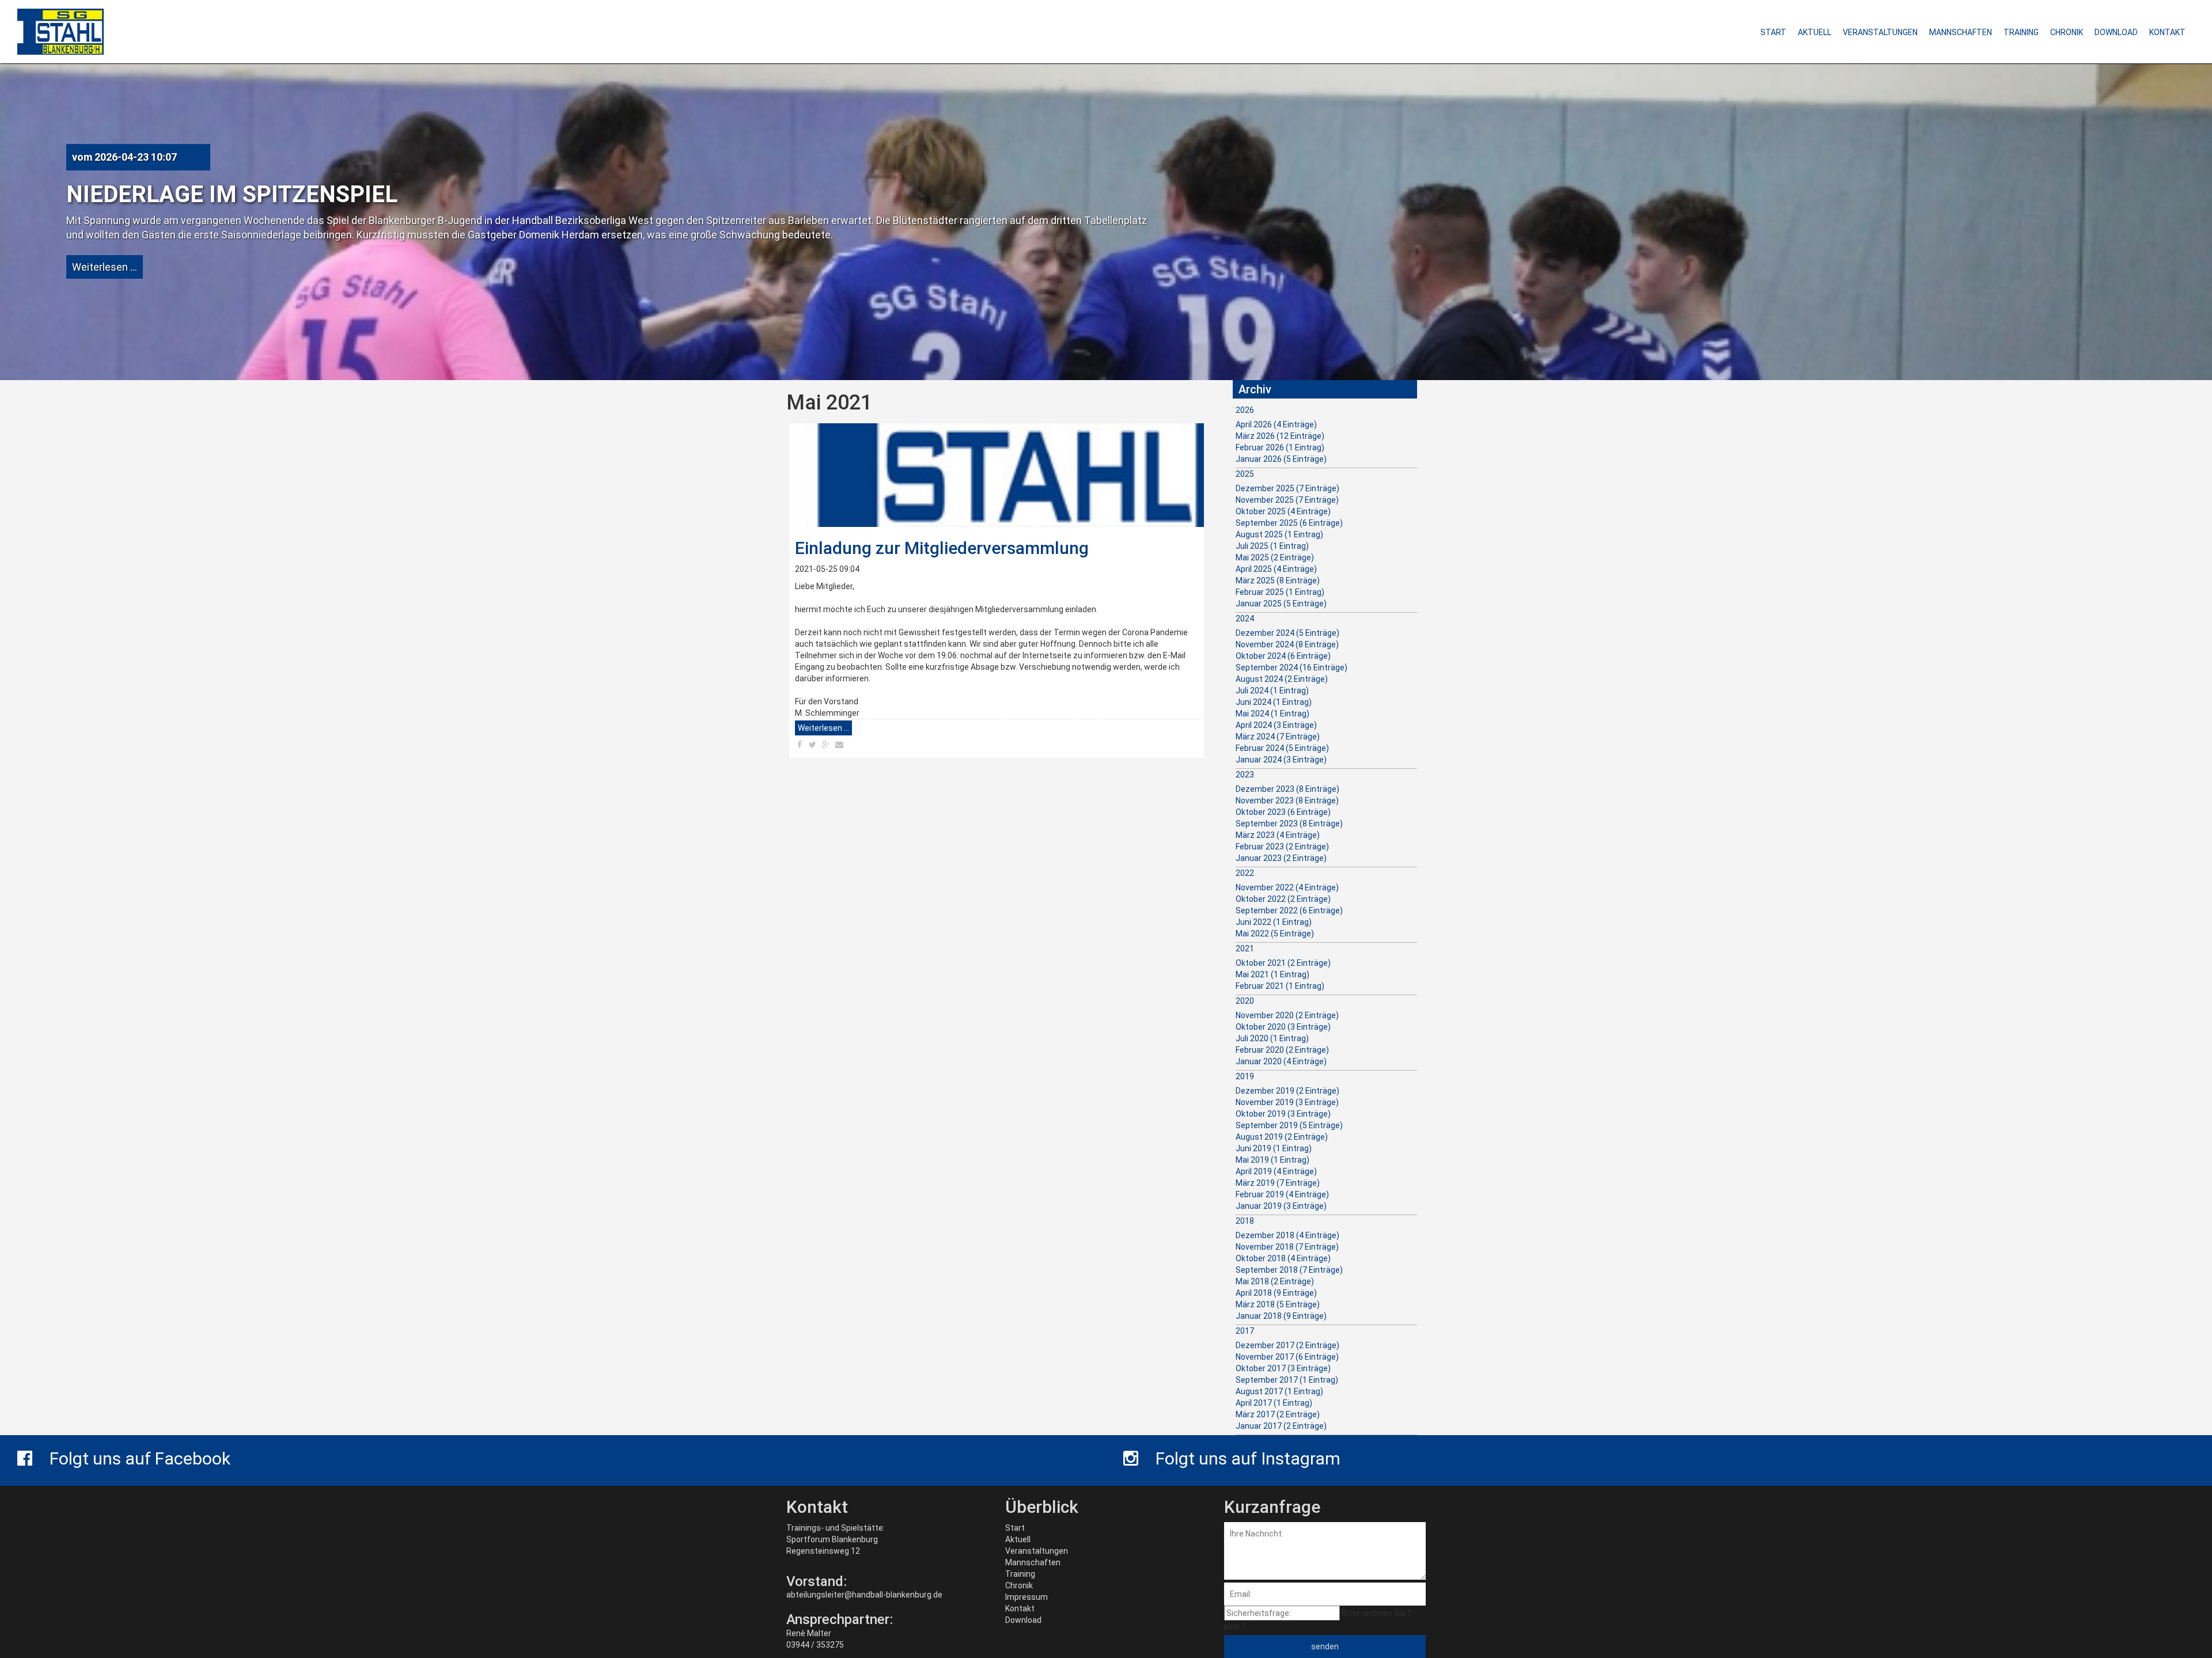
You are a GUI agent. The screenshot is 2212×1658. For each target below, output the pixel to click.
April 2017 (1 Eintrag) (1274, 1403)
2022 (1245, 873)
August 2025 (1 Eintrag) (1279, 534)
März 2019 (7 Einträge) (1278, 1183)
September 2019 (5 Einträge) (1289, 1125)
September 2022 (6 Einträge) (1289, 910)
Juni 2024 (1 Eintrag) (1274, 702)
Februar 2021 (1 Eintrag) (1280, 986)
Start (1015, 1528)
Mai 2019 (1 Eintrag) (1272, 1160)
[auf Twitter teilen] (813, 745)
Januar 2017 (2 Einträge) (1281, 1426)
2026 (1245, 410)
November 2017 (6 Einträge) (1287, 1357)
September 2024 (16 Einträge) (1291, 667)
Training (1020, 1574)
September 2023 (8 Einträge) (1289, 824)
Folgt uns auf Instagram (1248, 1458)
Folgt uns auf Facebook (140, 1458)
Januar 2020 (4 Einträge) (1281, 1061)
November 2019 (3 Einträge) (1287, 1102)
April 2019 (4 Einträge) (1276, 1171)
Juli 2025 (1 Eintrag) (1272, 546)
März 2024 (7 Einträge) (1278, 737)
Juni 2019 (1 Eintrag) (1274, 1148)
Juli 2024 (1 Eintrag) (1272, 690)
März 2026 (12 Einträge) (1280, 436)
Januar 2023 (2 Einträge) (1281, 858)
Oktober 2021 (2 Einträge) (1283, 963)
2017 (1245, 1331)
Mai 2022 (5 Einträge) (1275, 934)
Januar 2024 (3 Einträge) (1281, 760)
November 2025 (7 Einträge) (1287, 500)
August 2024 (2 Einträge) (1282, 679)
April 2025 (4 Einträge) (1276, 569)
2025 (1245, 474)
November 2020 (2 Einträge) (1287, 1015)
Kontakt (1020, 1608)
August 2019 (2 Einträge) (1282, 1137)
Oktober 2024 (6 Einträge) (1283, 656)
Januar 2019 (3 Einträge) (1281, 1206)
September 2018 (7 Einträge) (1289, 1270)
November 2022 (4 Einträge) (1287, 887)
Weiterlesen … (105, 267)
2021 (1245, 948)
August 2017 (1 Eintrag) (1279, 1391)
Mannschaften (1033, 1562)
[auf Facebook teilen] (799, 745)
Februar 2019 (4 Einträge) (1282, 1194)
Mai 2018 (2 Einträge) (1275, 1281)
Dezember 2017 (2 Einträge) (1287, 1345)
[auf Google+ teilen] (826, 745)
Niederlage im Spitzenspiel (232, 194)
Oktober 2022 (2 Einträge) (1283, 899)
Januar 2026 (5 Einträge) (1281, 459)
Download (1023, 1620)
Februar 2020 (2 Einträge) (1282, 1050)
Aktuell (1018, 1539)
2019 (1245, 1076)
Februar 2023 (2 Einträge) (1282, 847)
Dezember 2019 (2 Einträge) (1287, 1091)
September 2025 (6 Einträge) (1289, 523)
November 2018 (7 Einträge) (1287, 1247)
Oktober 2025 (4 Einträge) (1283, 511)
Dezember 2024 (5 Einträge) (1287, 633)
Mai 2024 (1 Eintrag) (1272, 714)
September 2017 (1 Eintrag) (1287, 1380)
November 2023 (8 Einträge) (1287, 800)
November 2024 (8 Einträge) (1287, 644)
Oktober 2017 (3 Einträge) (1283, 1368)
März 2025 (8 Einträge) (1278, 581)
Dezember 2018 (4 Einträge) (1287, 1235)
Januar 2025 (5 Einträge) (1281, 604)
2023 (1245, 775)
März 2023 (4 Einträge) (1278, 835)
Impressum (1027, 1597)
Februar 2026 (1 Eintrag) (1280, 447)
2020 (1245, 1001)
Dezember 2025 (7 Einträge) (1287, 488)
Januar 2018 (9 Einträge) (1281, 1316)
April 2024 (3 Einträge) (1276, 725)
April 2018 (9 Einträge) (1276, 1293)
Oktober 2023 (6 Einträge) (1283, 812)
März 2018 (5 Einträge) (1278, 1304)
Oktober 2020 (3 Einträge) (1283, 1027)
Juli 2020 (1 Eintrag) (1272, 1038)
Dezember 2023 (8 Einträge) (1287, 789)
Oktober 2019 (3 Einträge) (1283, 1114)
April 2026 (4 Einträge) (1276, 424)
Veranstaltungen (1037, 1551)
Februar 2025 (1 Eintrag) (1280, 592)
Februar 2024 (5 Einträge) (1282, 748)
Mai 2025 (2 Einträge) (1275, 557)
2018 (1245, 1221)
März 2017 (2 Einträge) (1278, 1414)
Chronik (1019, 1585)
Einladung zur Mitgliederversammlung (942, 548)
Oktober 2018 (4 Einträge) (1283, 1258)
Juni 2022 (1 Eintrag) (1274, 922)
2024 (1245, 619)
